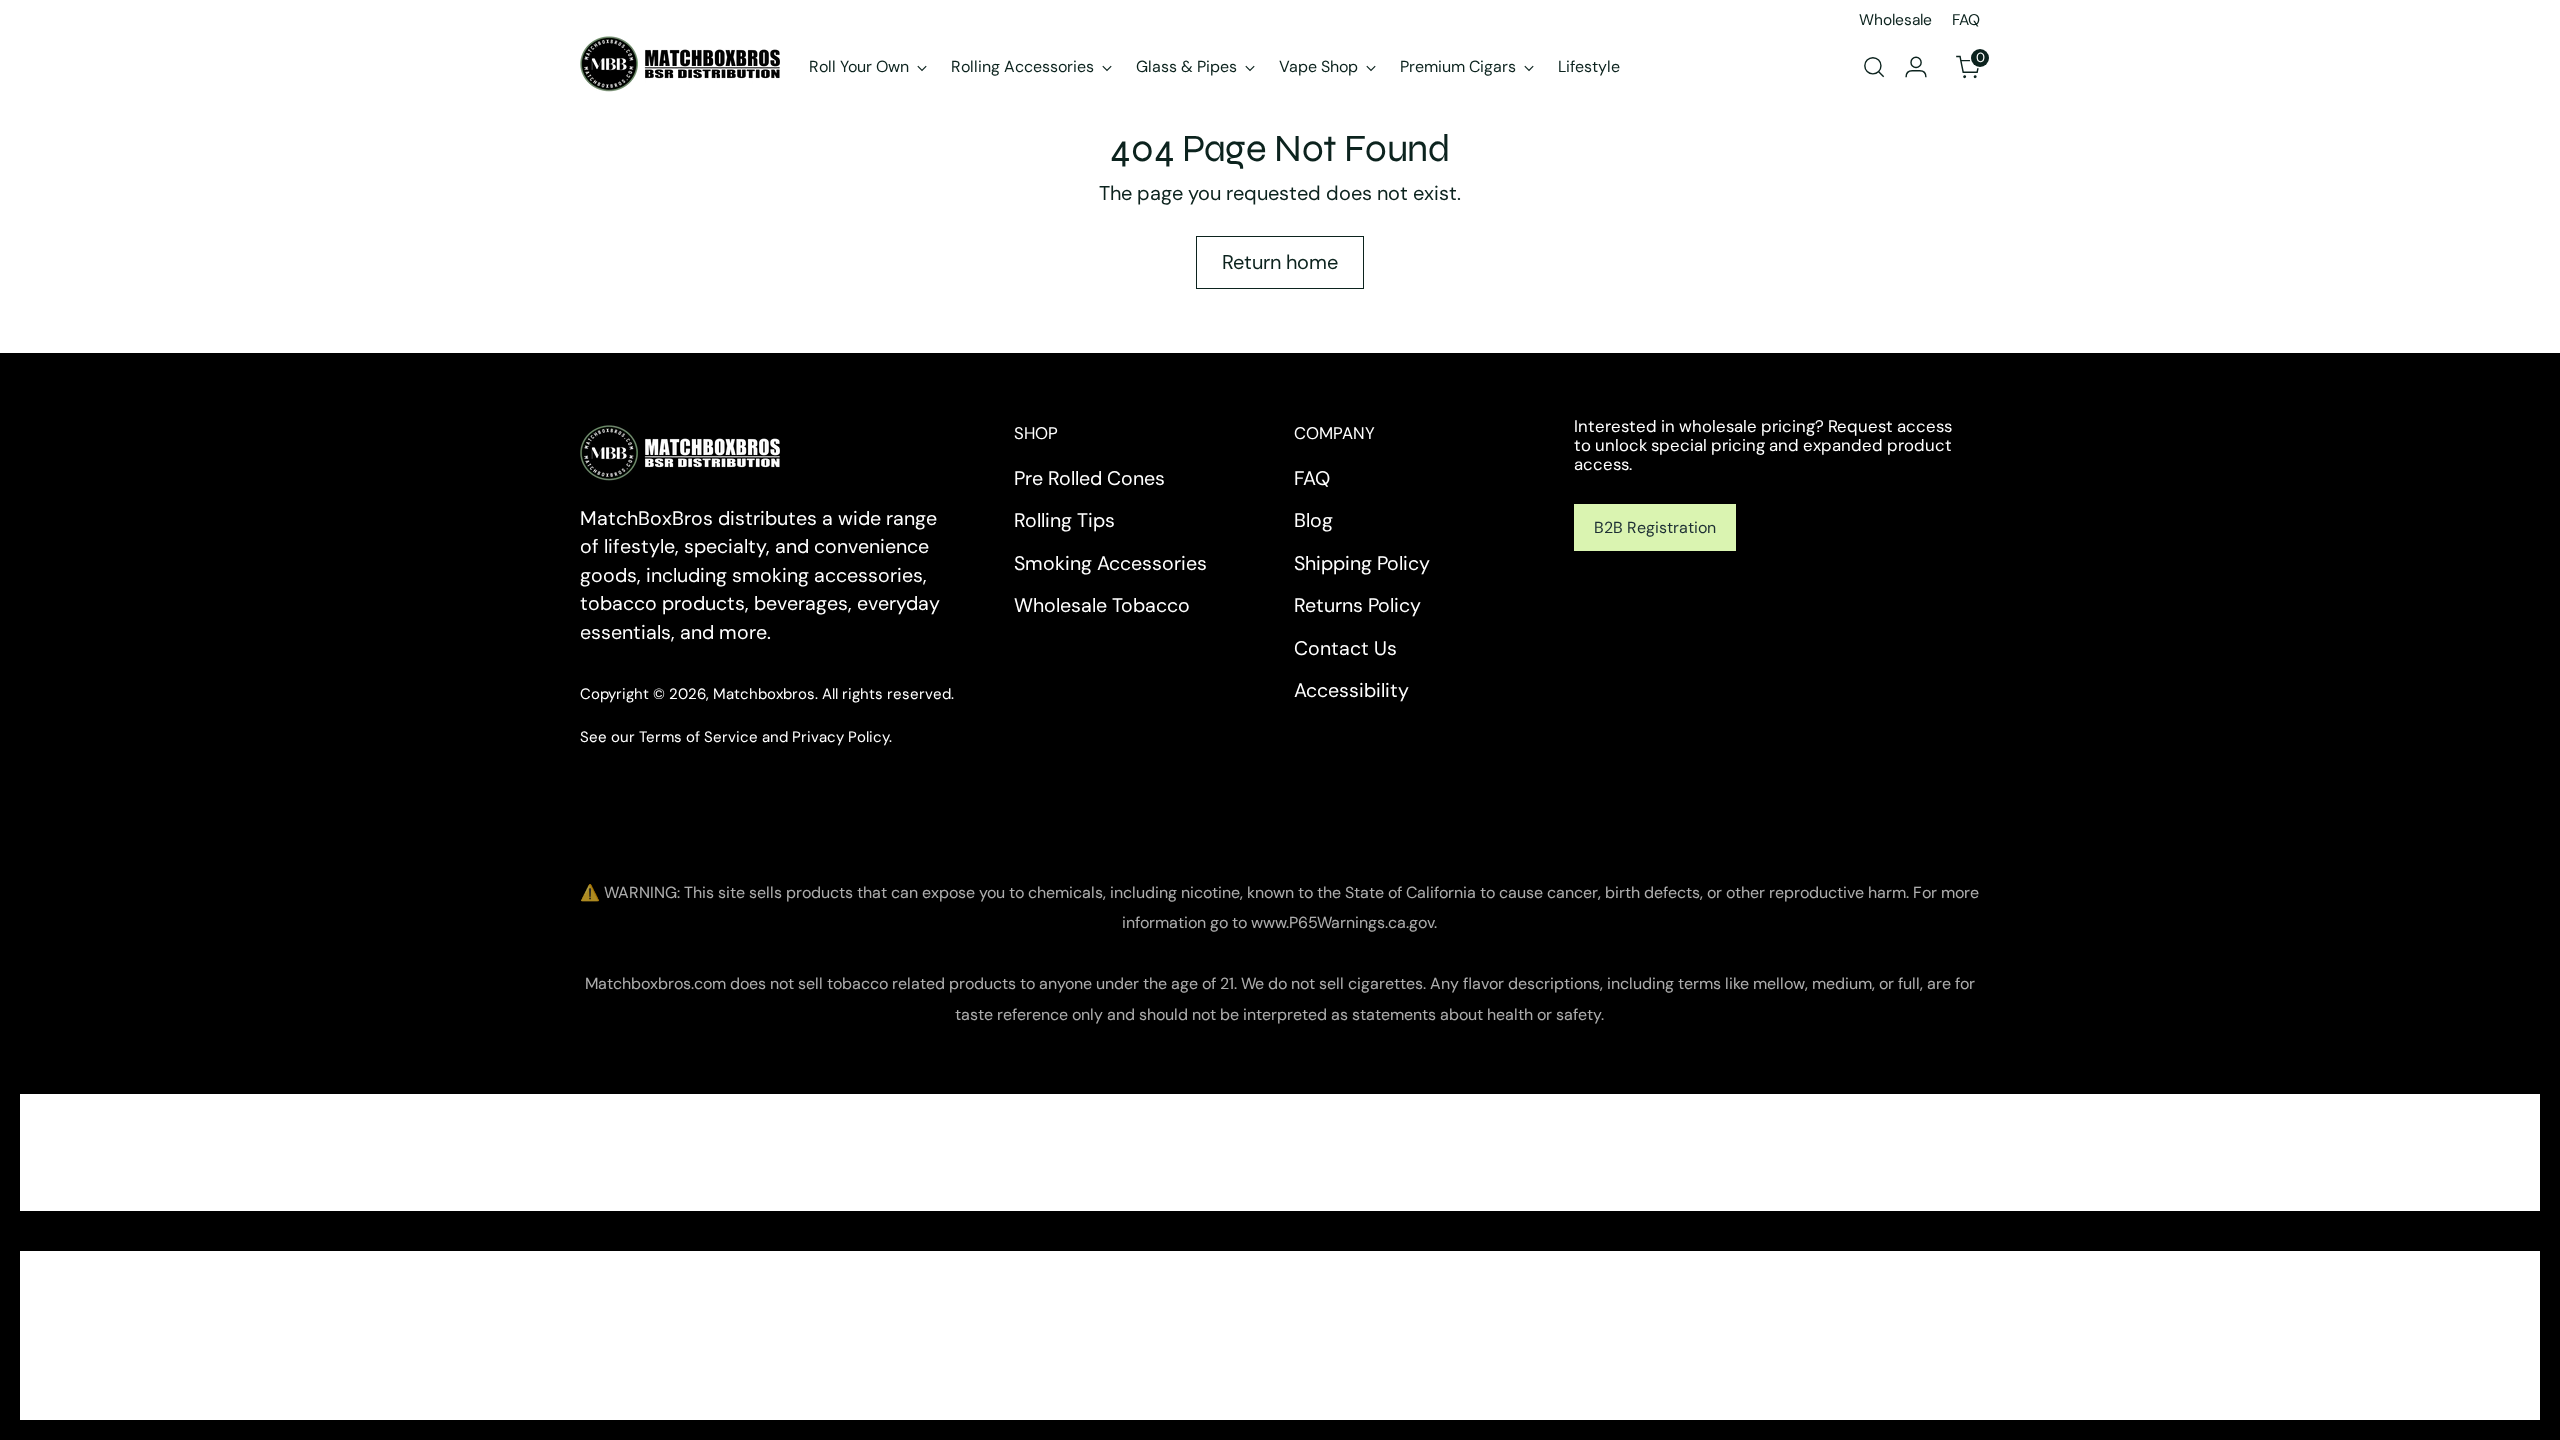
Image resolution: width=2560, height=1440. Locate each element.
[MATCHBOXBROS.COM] (680, 64)
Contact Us (1345, 648)
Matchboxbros (764, 694)
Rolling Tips (1064, 520)
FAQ (1312, 478)
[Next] (1637, 66)
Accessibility (1351, 690)
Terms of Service (698, 737)
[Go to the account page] (1916, 67)
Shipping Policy (1362, 563)
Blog (1313, 520)
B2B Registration (1655, 527)
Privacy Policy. (842, 737)
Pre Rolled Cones (1089, 478)
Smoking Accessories (1110, 563)
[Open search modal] (1874, 67)
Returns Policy (1357, 605)
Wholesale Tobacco (1102, 605)
